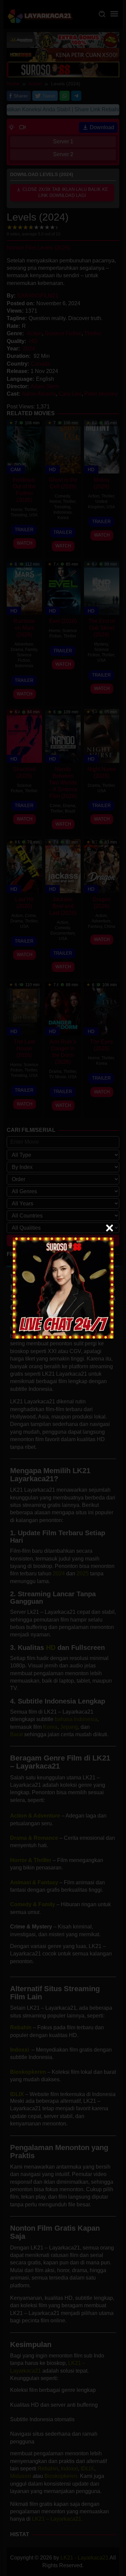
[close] (110, 1228)
